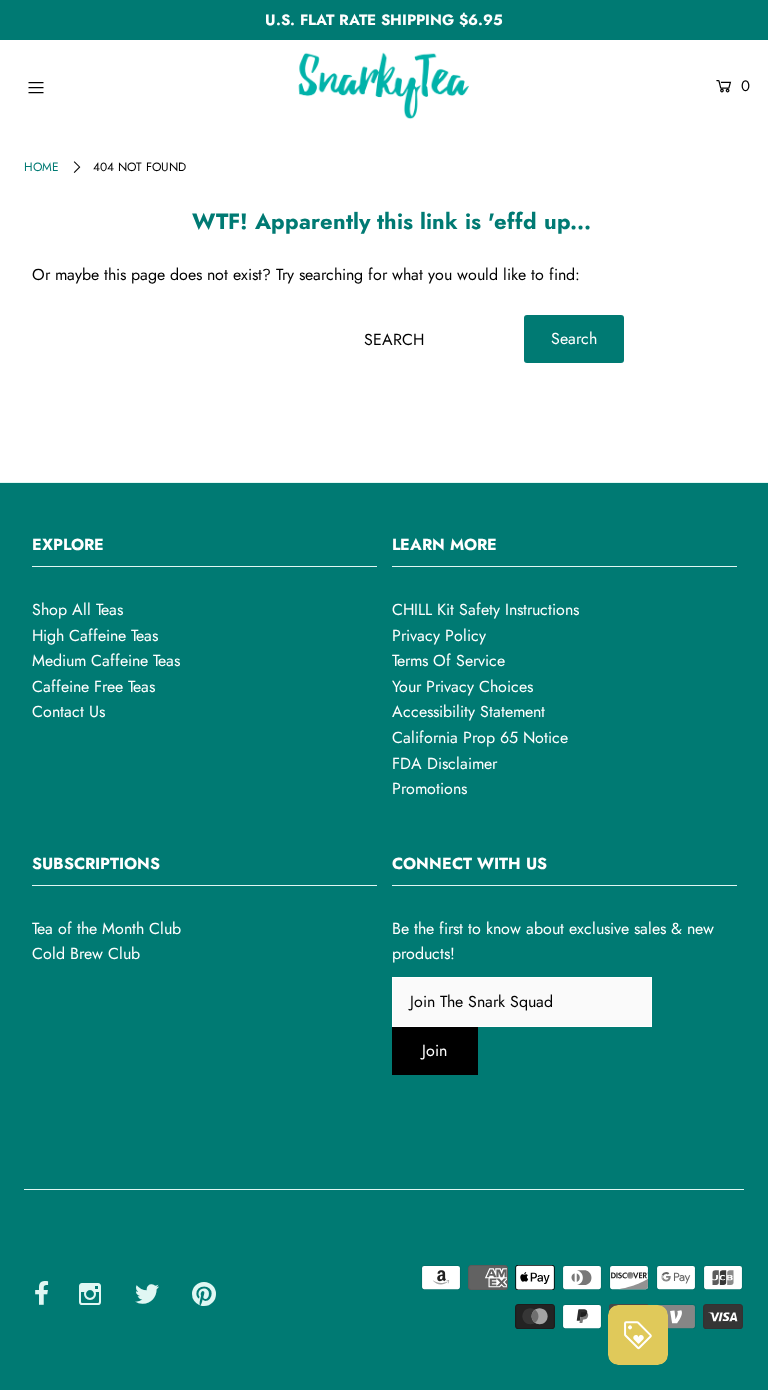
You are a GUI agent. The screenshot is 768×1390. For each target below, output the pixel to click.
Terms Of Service (448, 660)
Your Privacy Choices (462, 686)
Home (41, 167)
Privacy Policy (439, 635)
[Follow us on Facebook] (41, 1296)
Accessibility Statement (468, 711)
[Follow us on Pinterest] (204, 1296)
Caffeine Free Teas (93, 686)
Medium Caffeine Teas (106, 660)
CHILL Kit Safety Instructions (485, 609)
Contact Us (68, 711)
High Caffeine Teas (95, 635)
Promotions (429, 788)
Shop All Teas (77, 609)
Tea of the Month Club (106, 928)
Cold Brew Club (86, 953)
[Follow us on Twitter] (147, 1296)
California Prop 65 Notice (480, 737)
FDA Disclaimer (444, 763)
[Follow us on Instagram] (90, 1296)
